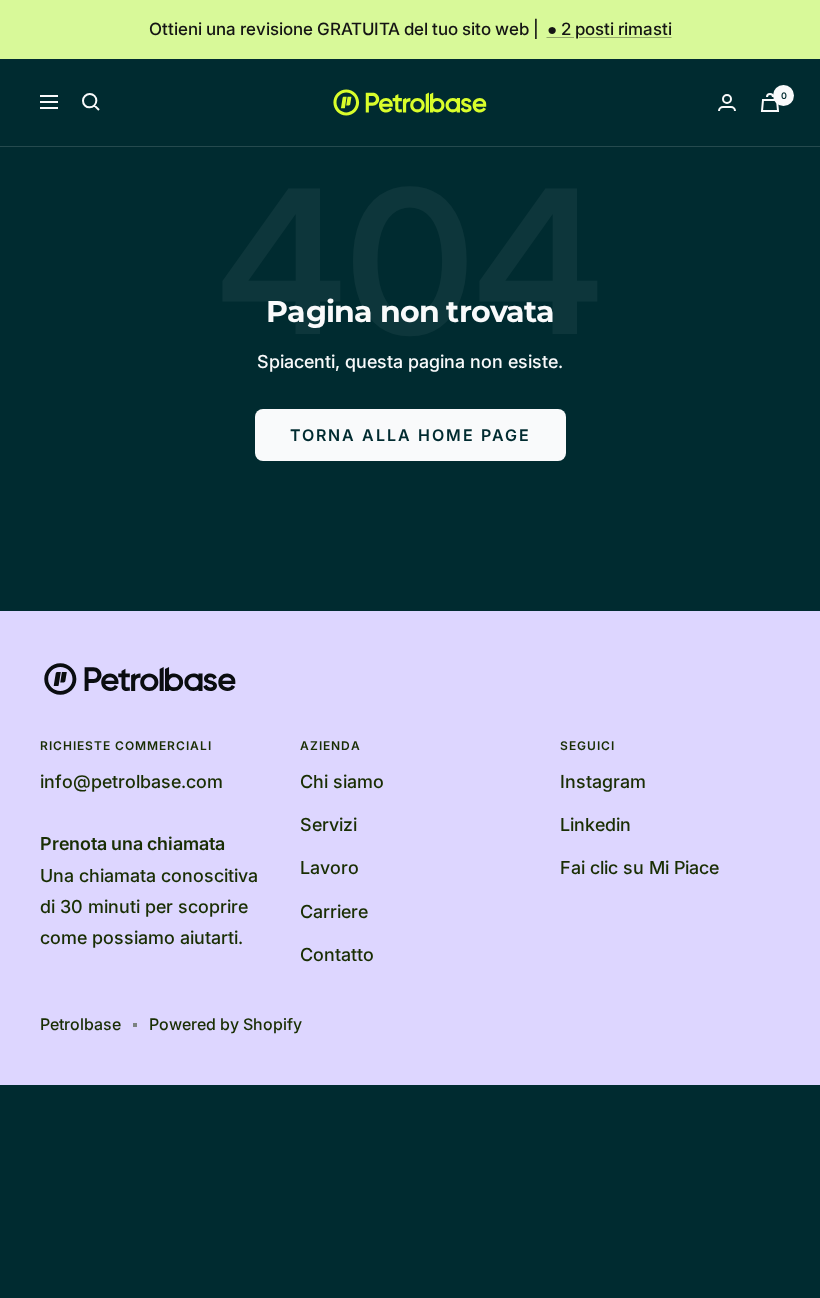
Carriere (334, 911)
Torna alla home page (410, 435)
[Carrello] (770, 102)
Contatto (337, 954)
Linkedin (595, 824)
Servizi (328, 824)
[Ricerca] (91, 102)
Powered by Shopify (225, 1024)
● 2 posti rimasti (609, 29)
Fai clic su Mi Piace (639, 867)
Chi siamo (342, 781)
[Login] (727, 102)
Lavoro (329, 867)
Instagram (603, 781)
